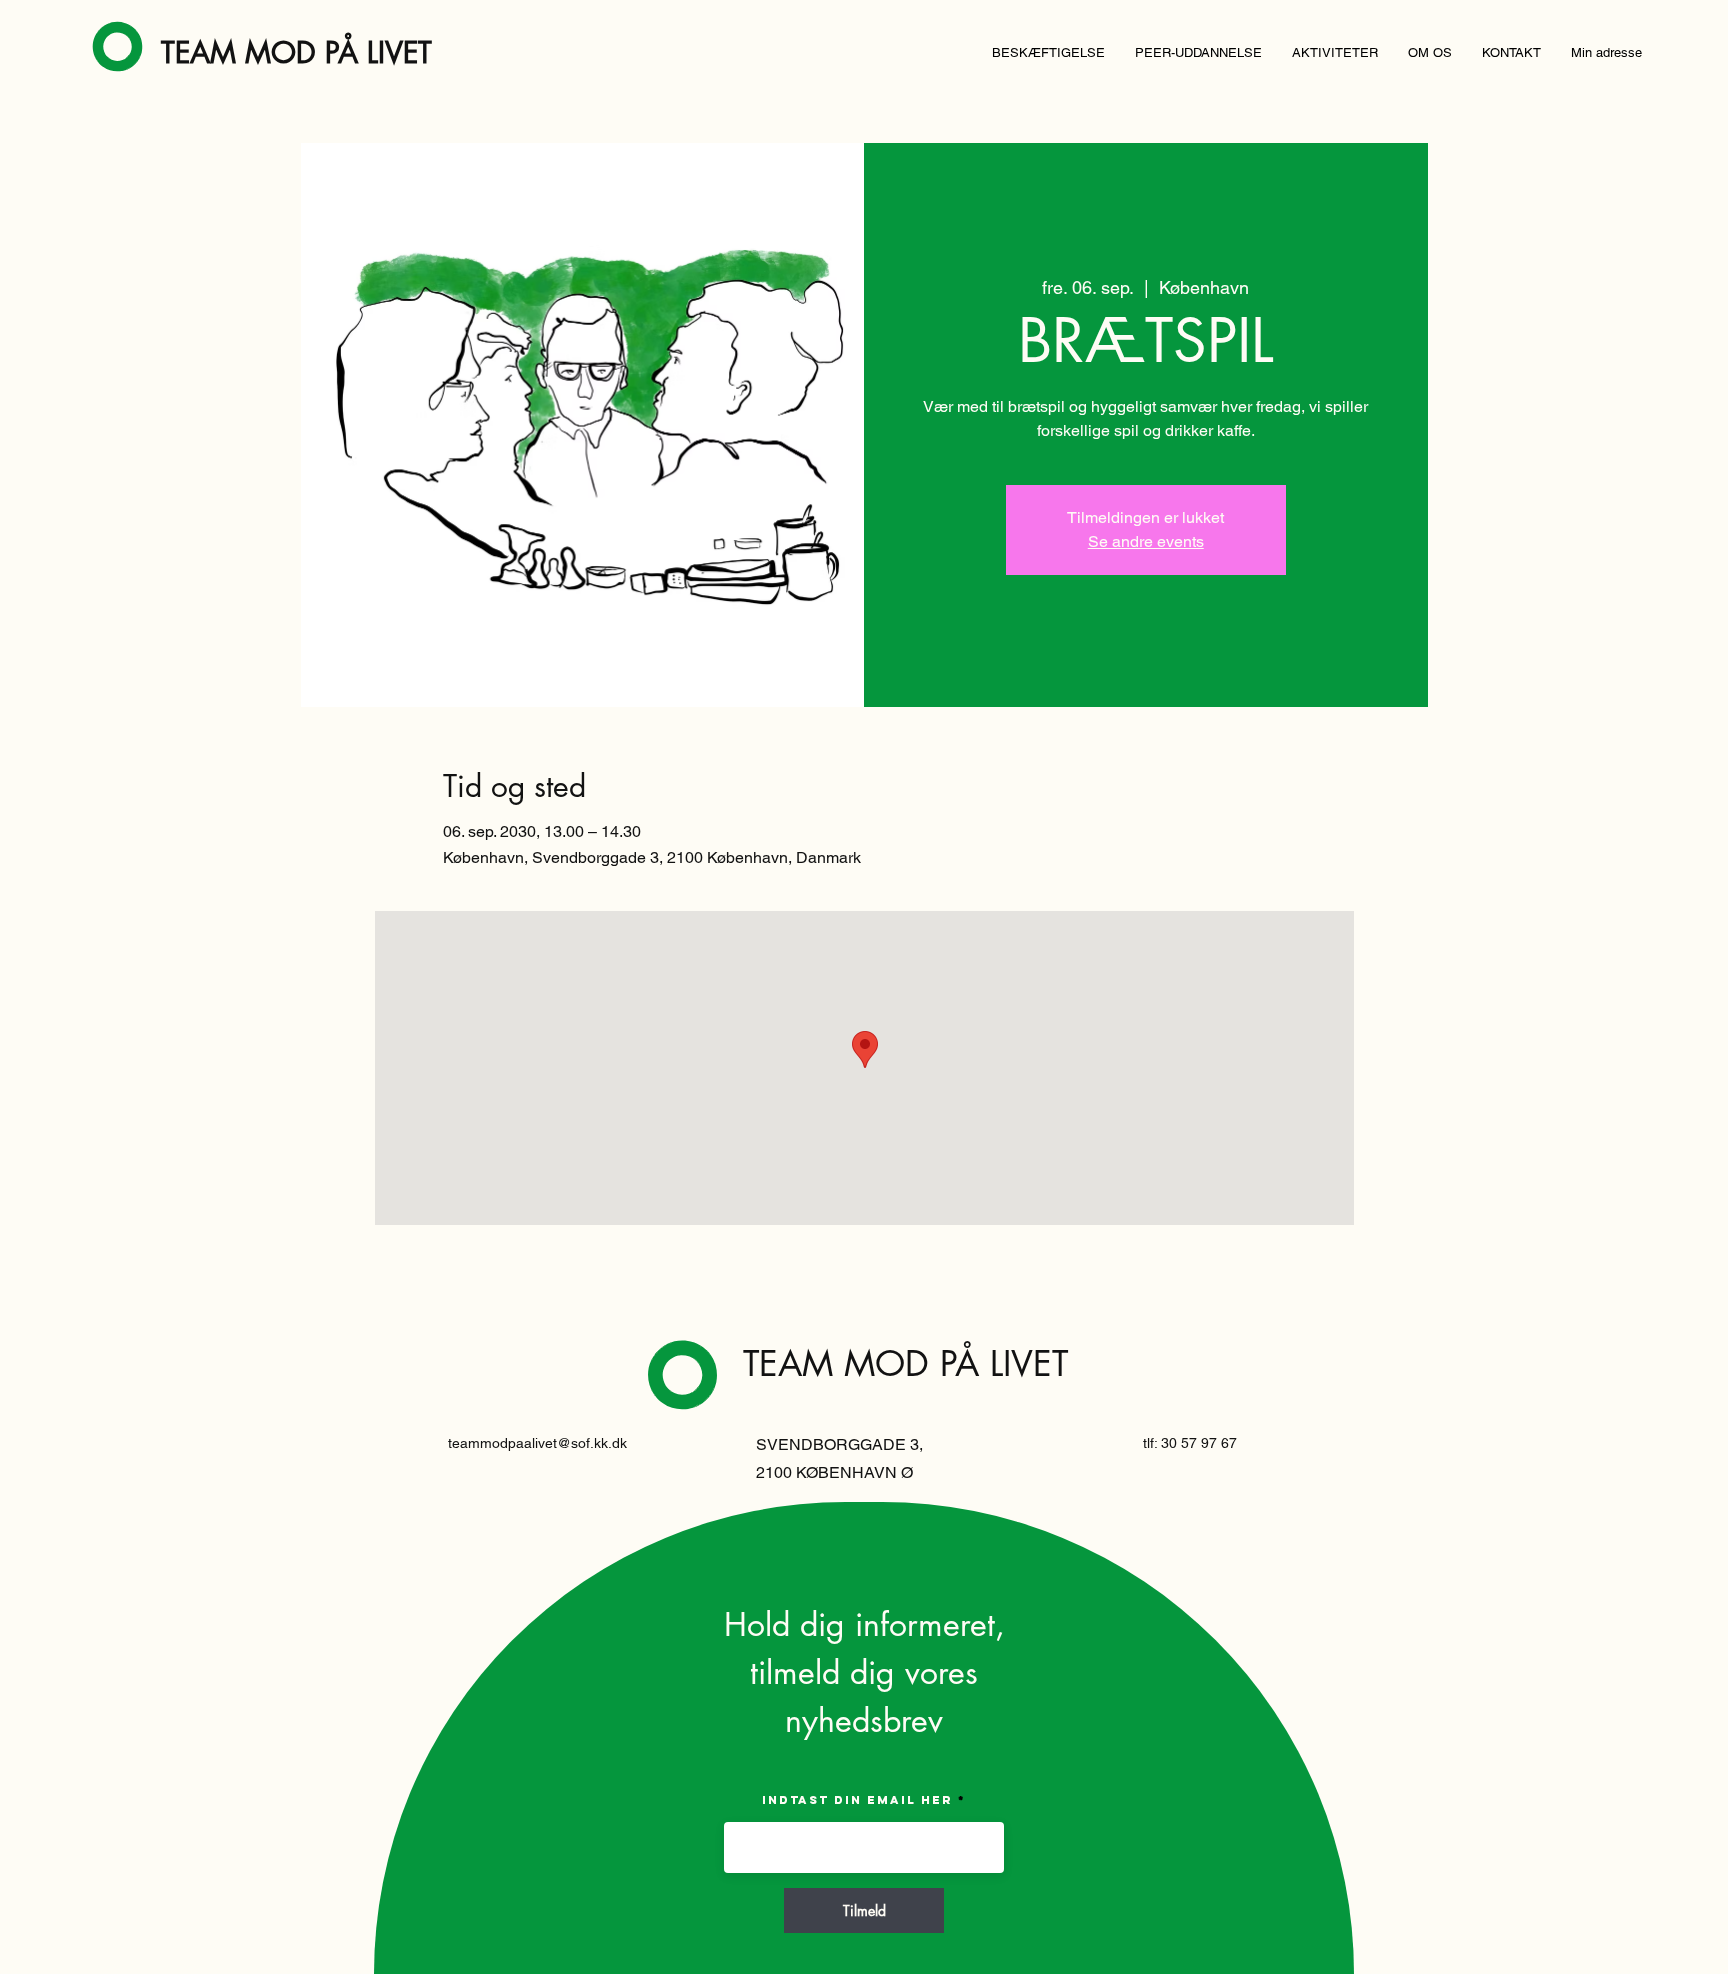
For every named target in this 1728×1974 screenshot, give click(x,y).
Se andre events (1146, 541)
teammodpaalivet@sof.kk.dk (537, 1443)
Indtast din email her (857, 1800)
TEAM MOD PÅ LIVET (296, 52)
